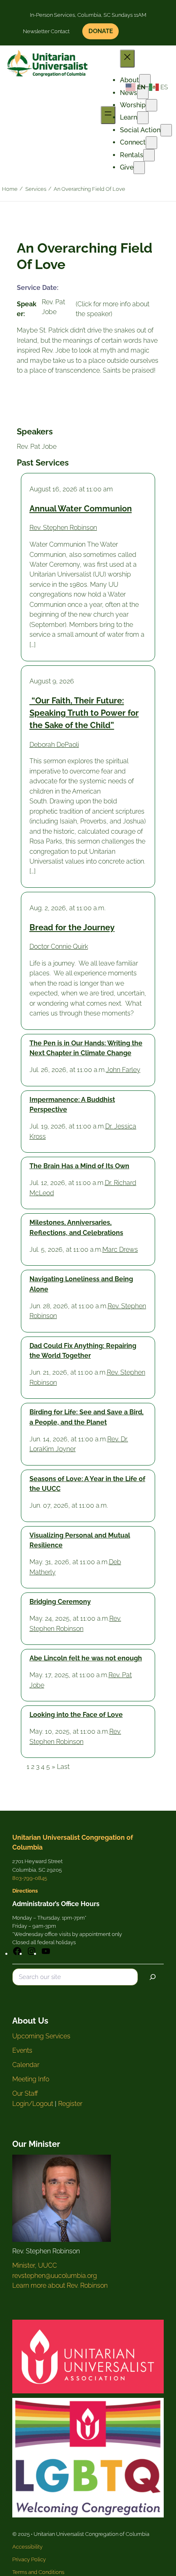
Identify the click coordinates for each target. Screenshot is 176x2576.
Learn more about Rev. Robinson (60, 2285)
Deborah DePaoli (54, 745)
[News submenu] (143, 93)
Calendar (26, 2065)
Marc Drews (120, 1250)
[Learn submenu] (143, 118)
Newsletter (36, 31)
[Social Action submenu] (166, 130)
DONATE (101, 31)
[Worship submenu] (151, 105)
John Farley (123, 1070)
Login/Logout (33, 2104)
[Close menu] (127, 58)
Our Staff (25, 2093)
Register (70, 2104)
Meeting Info (31, 2079)
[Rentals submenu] (149, 155)
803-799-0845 (30, 1878)
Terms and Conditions (38, 2572)
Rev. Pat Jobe (37, 447)
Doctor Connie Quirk (59, 946)
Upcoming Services (41, 2036)
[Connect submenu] (151, 142)
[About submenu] (145, 80)
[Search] (153, 1977)
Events (22, 2050)
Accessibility (27, 2547)
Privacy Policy (29, 2559)
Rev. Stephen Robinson (63, 528)
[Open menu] (108, 115)
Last (63, 1767)
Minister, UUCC (35, 2265)
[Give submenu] (139, 167)
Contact (60, 31)
